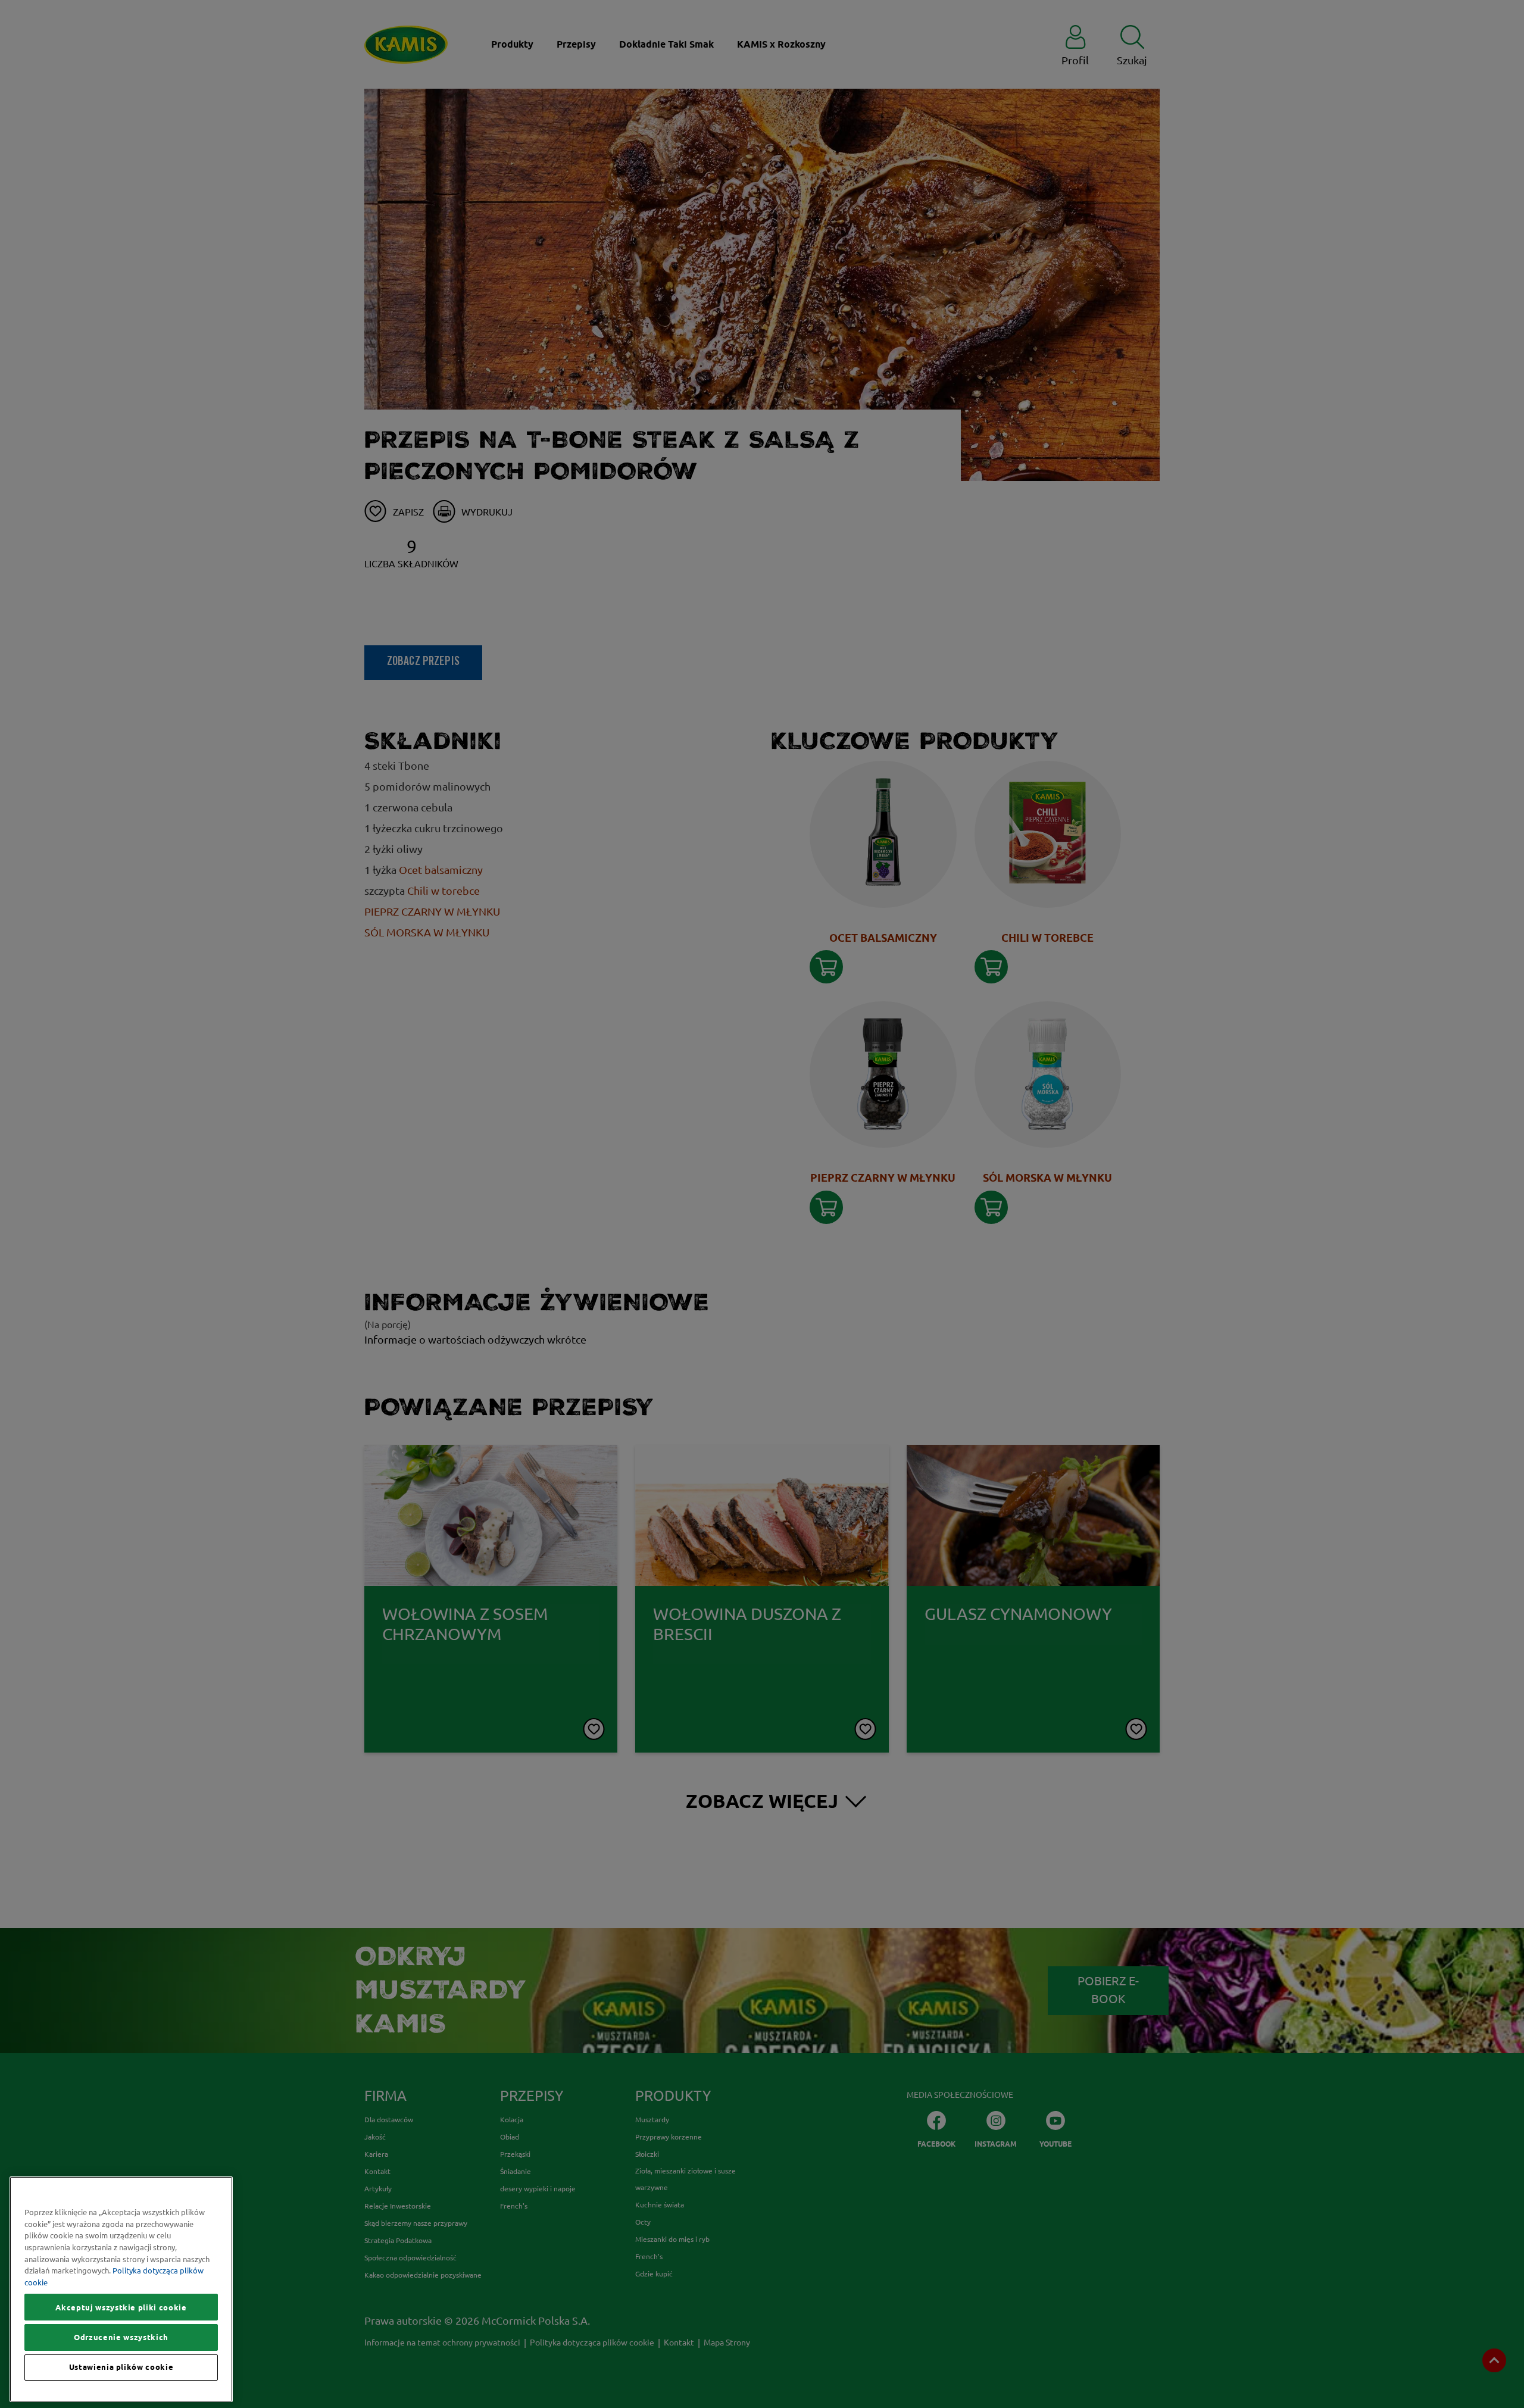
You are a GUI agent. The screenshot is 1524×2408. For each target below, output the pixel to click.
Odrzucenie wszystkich (121, 2337)
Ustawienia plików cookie (121, 2368)
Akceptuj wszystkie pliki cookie (121, 2307)
